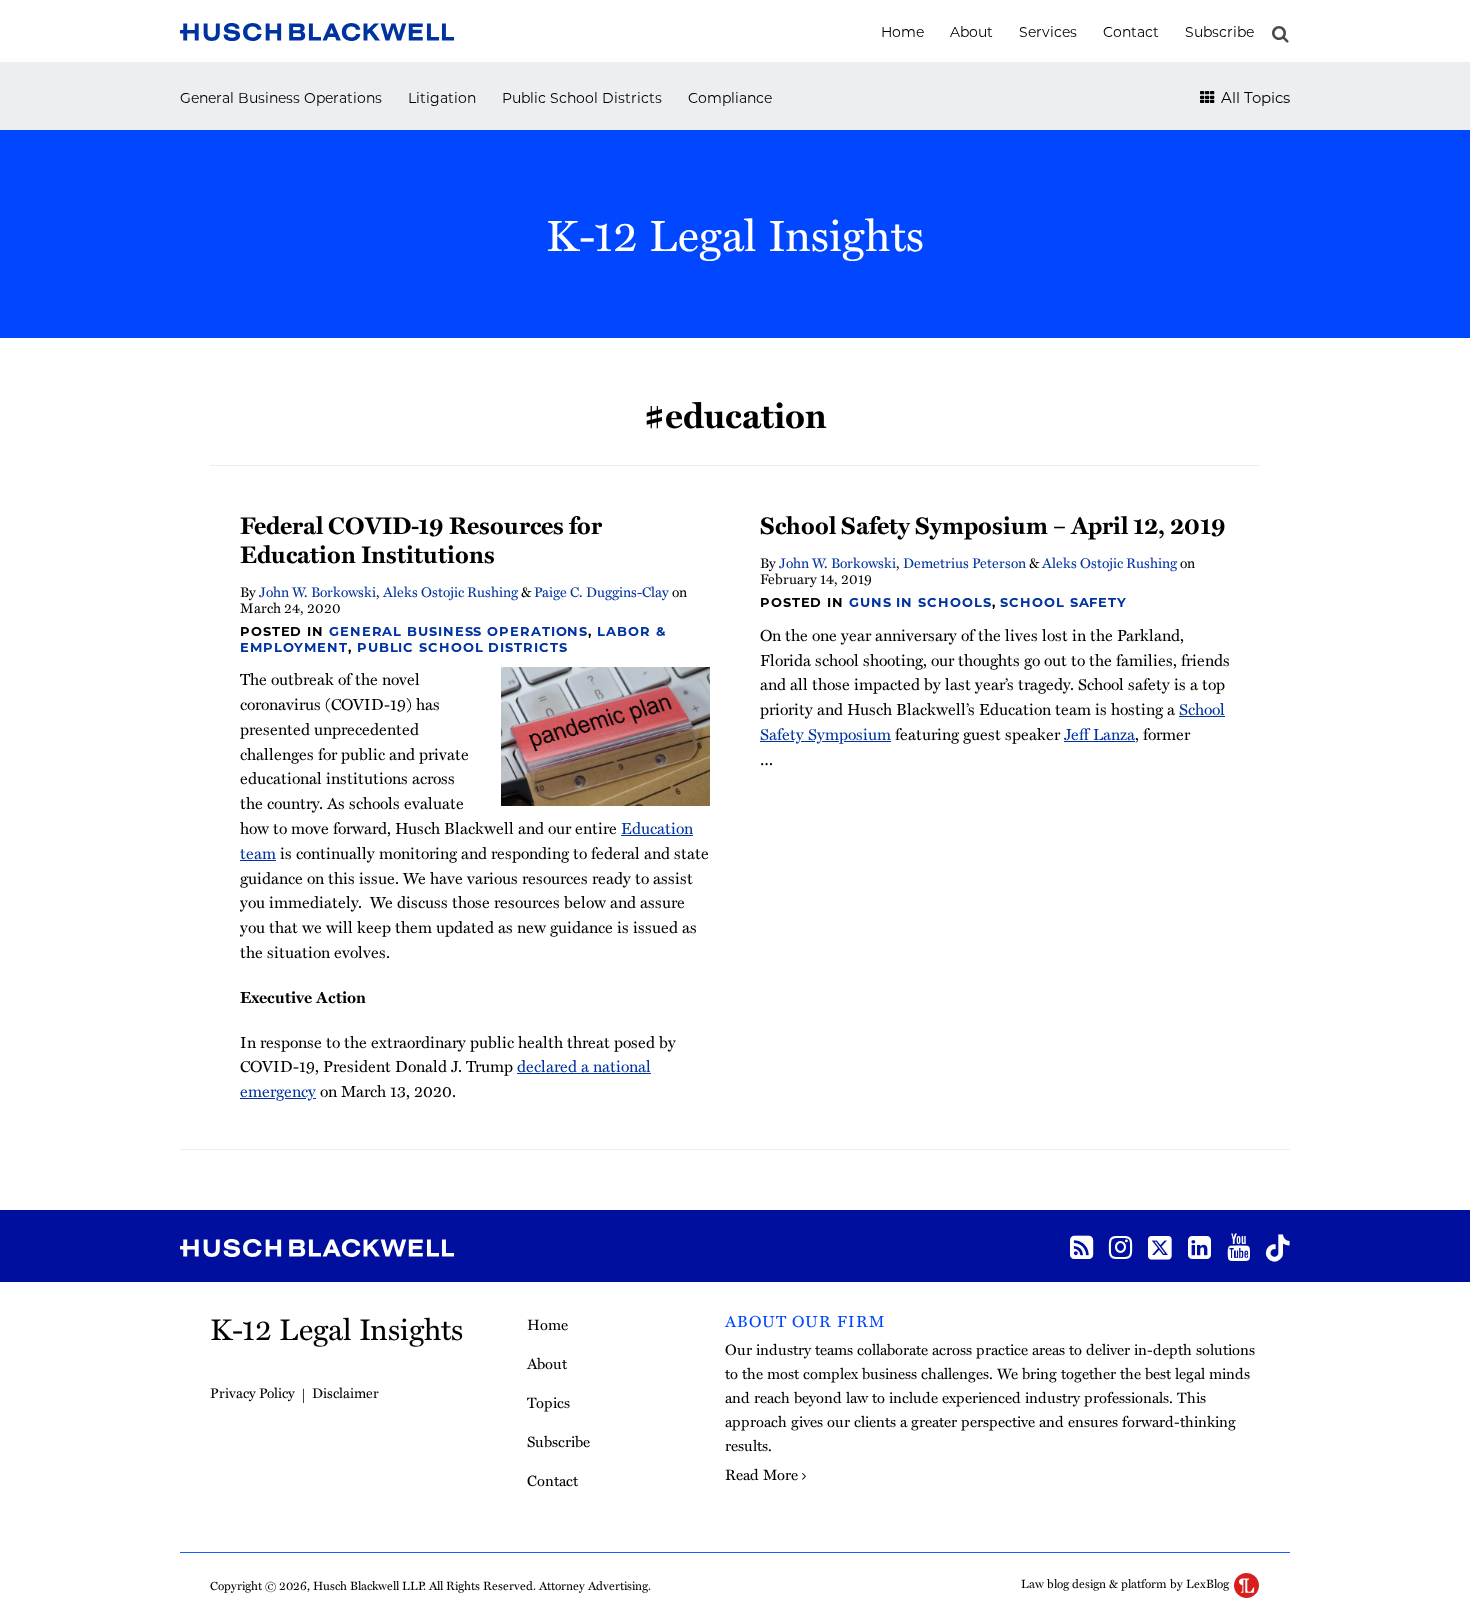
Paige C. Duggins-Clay (601, 591)
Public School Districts (582, 98)
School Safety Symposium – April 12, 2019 (993, 524)
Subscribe (1219, 32)
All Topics (1253, 97)
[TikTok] (1278, 1246)
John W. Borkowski (317, 591)
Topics (548, 1402)
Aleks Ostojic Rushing (450, 591)
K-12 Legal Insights (735, 233)
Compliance (730, 98)
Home (902, 32)
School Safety (1063, 602)
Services (1048, 32)
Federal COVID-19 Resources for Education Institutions (421, 539)
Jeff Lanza (1099, 734)
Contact (1131, 32)
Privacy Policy (252, 1392)
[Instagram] (1120, 1245)
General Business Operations (281, 98)
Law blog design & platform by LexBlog (1126, 1583)
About (971, 32)
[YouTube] (1238, 1245)
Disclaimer (345, 1392)
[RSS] (1081, 1245)
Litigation (442, 98)
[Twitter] (1160, 1246)
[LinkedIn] (1199, 1245)
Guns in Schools (920, 602)
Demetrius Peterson (964, 562)
